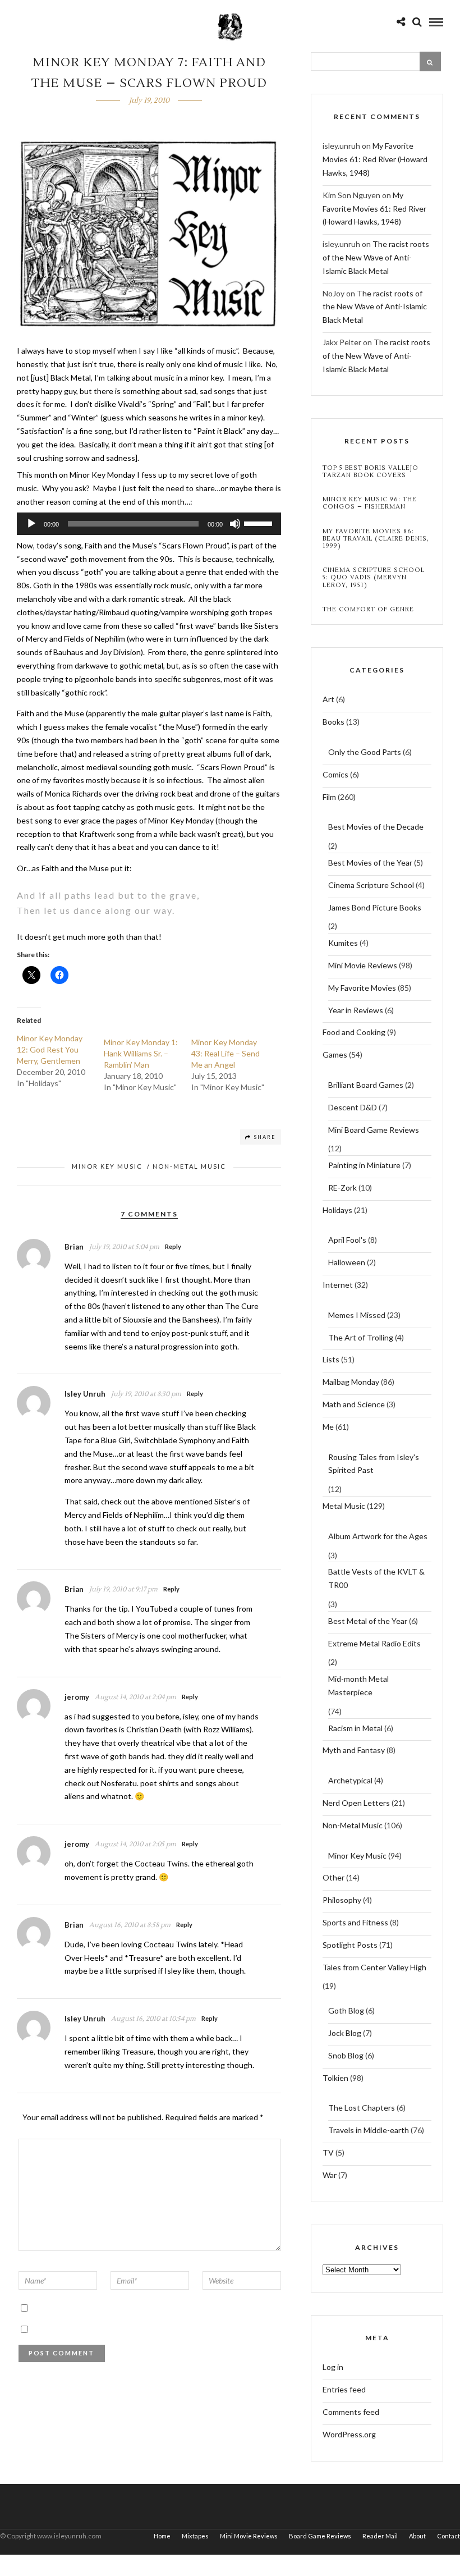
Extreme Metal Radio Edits (374, 1643)
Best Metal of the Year (368, 1621)
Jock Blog (345, 2033)
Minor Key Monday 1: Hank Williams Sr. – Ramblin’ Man (141, 1053)
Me (328, 1427)
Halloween (347, 1262)
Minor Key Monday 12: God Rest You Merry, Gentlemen (50, 1049)
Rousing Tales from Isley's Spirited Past (374, 1464)
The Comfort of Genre (368, 609)
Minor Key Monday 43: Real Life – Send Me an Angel (226, 1053)
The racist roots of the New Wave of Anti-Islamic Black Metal (376, 257)
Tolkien (335, 2078)
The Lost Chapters (362, 2108)
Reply (173, 1246)
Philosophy (342, 1900)
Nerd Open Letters (356, 1803)
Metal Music (344, 1506)
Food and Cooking (354, 1032)
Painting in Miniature (364, 1165)
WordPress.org (349, 2434)
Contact (449, 2536)
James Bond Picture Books (375, 907)
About (417, 2536)
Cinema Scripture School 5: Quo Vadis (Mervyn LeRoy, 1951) (374, 578)
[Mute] (235, 524)
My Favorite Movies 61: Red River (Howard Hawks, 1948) (375, 159)
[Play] (31, 524)
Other (334, 1877)
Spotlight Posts (350, 1945)
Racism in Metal (355, 1728)
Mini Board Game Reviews (374, 1130)
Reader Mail (380, 2536)
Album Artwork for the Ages (378, 1536)
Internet (338, 1285)
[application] (149, 524)
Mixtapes (195, 2536)
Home (162, 2536)
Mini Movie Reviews (363, 965)
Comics (335, 774)
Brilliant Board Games (366, 1085)
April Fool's (347, 1240)
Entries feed (344, 2389)
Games (335, 1054)
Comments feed (351, 2412)
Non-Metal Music (189, 1166)
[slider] (260, 523)
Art (328, 699)
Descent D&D (353, 1107)
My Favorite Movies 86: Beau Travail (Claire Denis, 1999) (376, 539)
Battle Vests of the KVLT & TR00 (376, 1578)
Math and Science (354, 1404)
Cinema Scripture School (371, 885)
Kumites (343, 943)
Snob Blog (346, 2055)
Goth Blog (346, 2010)
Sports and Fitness (355, 1922)
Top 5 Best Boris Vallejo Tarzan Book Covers (371, 472)
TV (328, 2152)
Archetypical (350, 1780)
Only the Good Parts (365, 752)
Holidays (337, 1210)
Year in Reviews (356, 1010)
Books (334, 722)
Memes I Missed (357, 1315)
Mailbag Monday (351, 1382)
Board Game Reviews (320, 2536)
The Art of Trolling (361, 1337)
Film (329, 797)
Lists (331, 1359)
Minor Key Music (107, 1166)
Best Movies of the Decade (376, 827)
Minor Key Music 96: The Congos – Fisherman (370, 503)
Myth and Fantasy (354, 1750)
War (330, 2175)
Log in (333, 2367)
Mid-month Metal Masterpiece (358, 1685)
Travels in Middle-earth (369, 2130)
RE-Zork (342, 1188)
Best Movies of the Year (370, 863)
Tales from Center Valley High (374, 1967)
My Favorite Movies (362, 988)
